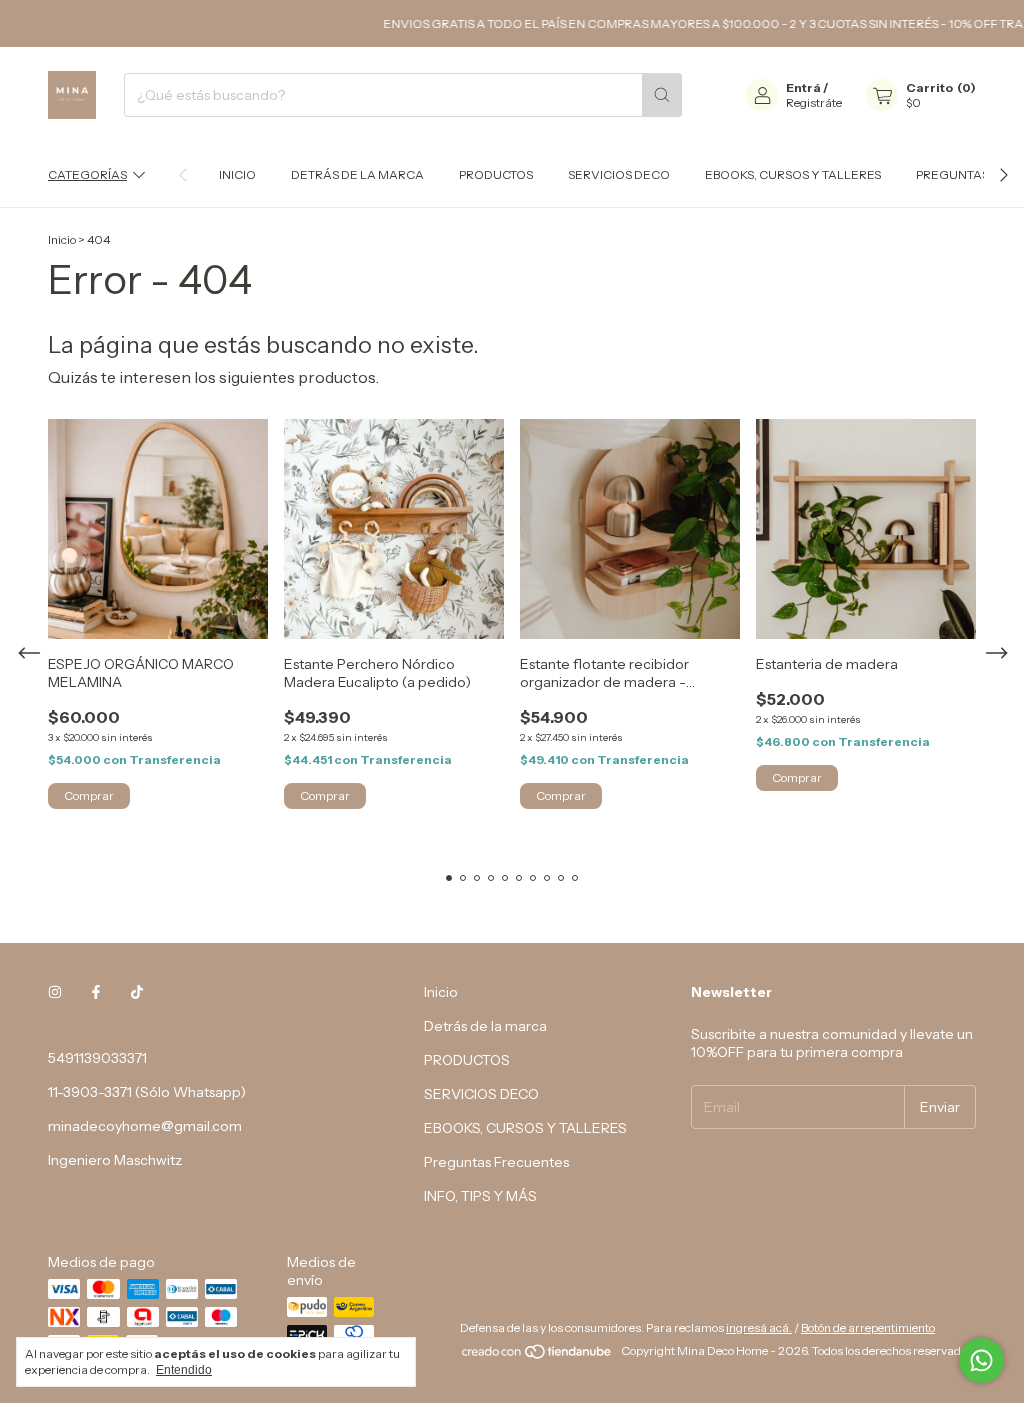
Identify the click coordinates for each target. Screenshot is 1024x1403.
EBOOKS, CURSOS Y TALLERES (793, 174)
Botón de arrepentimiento (868, 1327)
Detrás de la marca (357, 174)
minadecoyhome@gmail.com (145, 1126)
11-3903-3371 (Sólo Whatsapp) (147, 1092)
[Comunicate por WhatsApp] (981, 1360)
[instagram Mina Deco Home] (55, 992)
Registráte (814, 102)
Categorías (87, 174)
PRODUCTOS (496, 174)
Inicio (237, 174)
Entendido (184, 1370)
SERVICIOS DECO (619, 174)
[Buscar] (662, 95)
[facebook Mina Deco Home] (96, 992)
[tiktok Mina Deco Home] (137, 992)
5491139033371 (97, 1058)
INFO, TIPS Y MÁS (480, 1196)
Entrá (803, 87)
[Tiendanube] (537, 1355)
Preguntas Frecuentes (496, 1162)
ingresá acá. (759, 1327)
